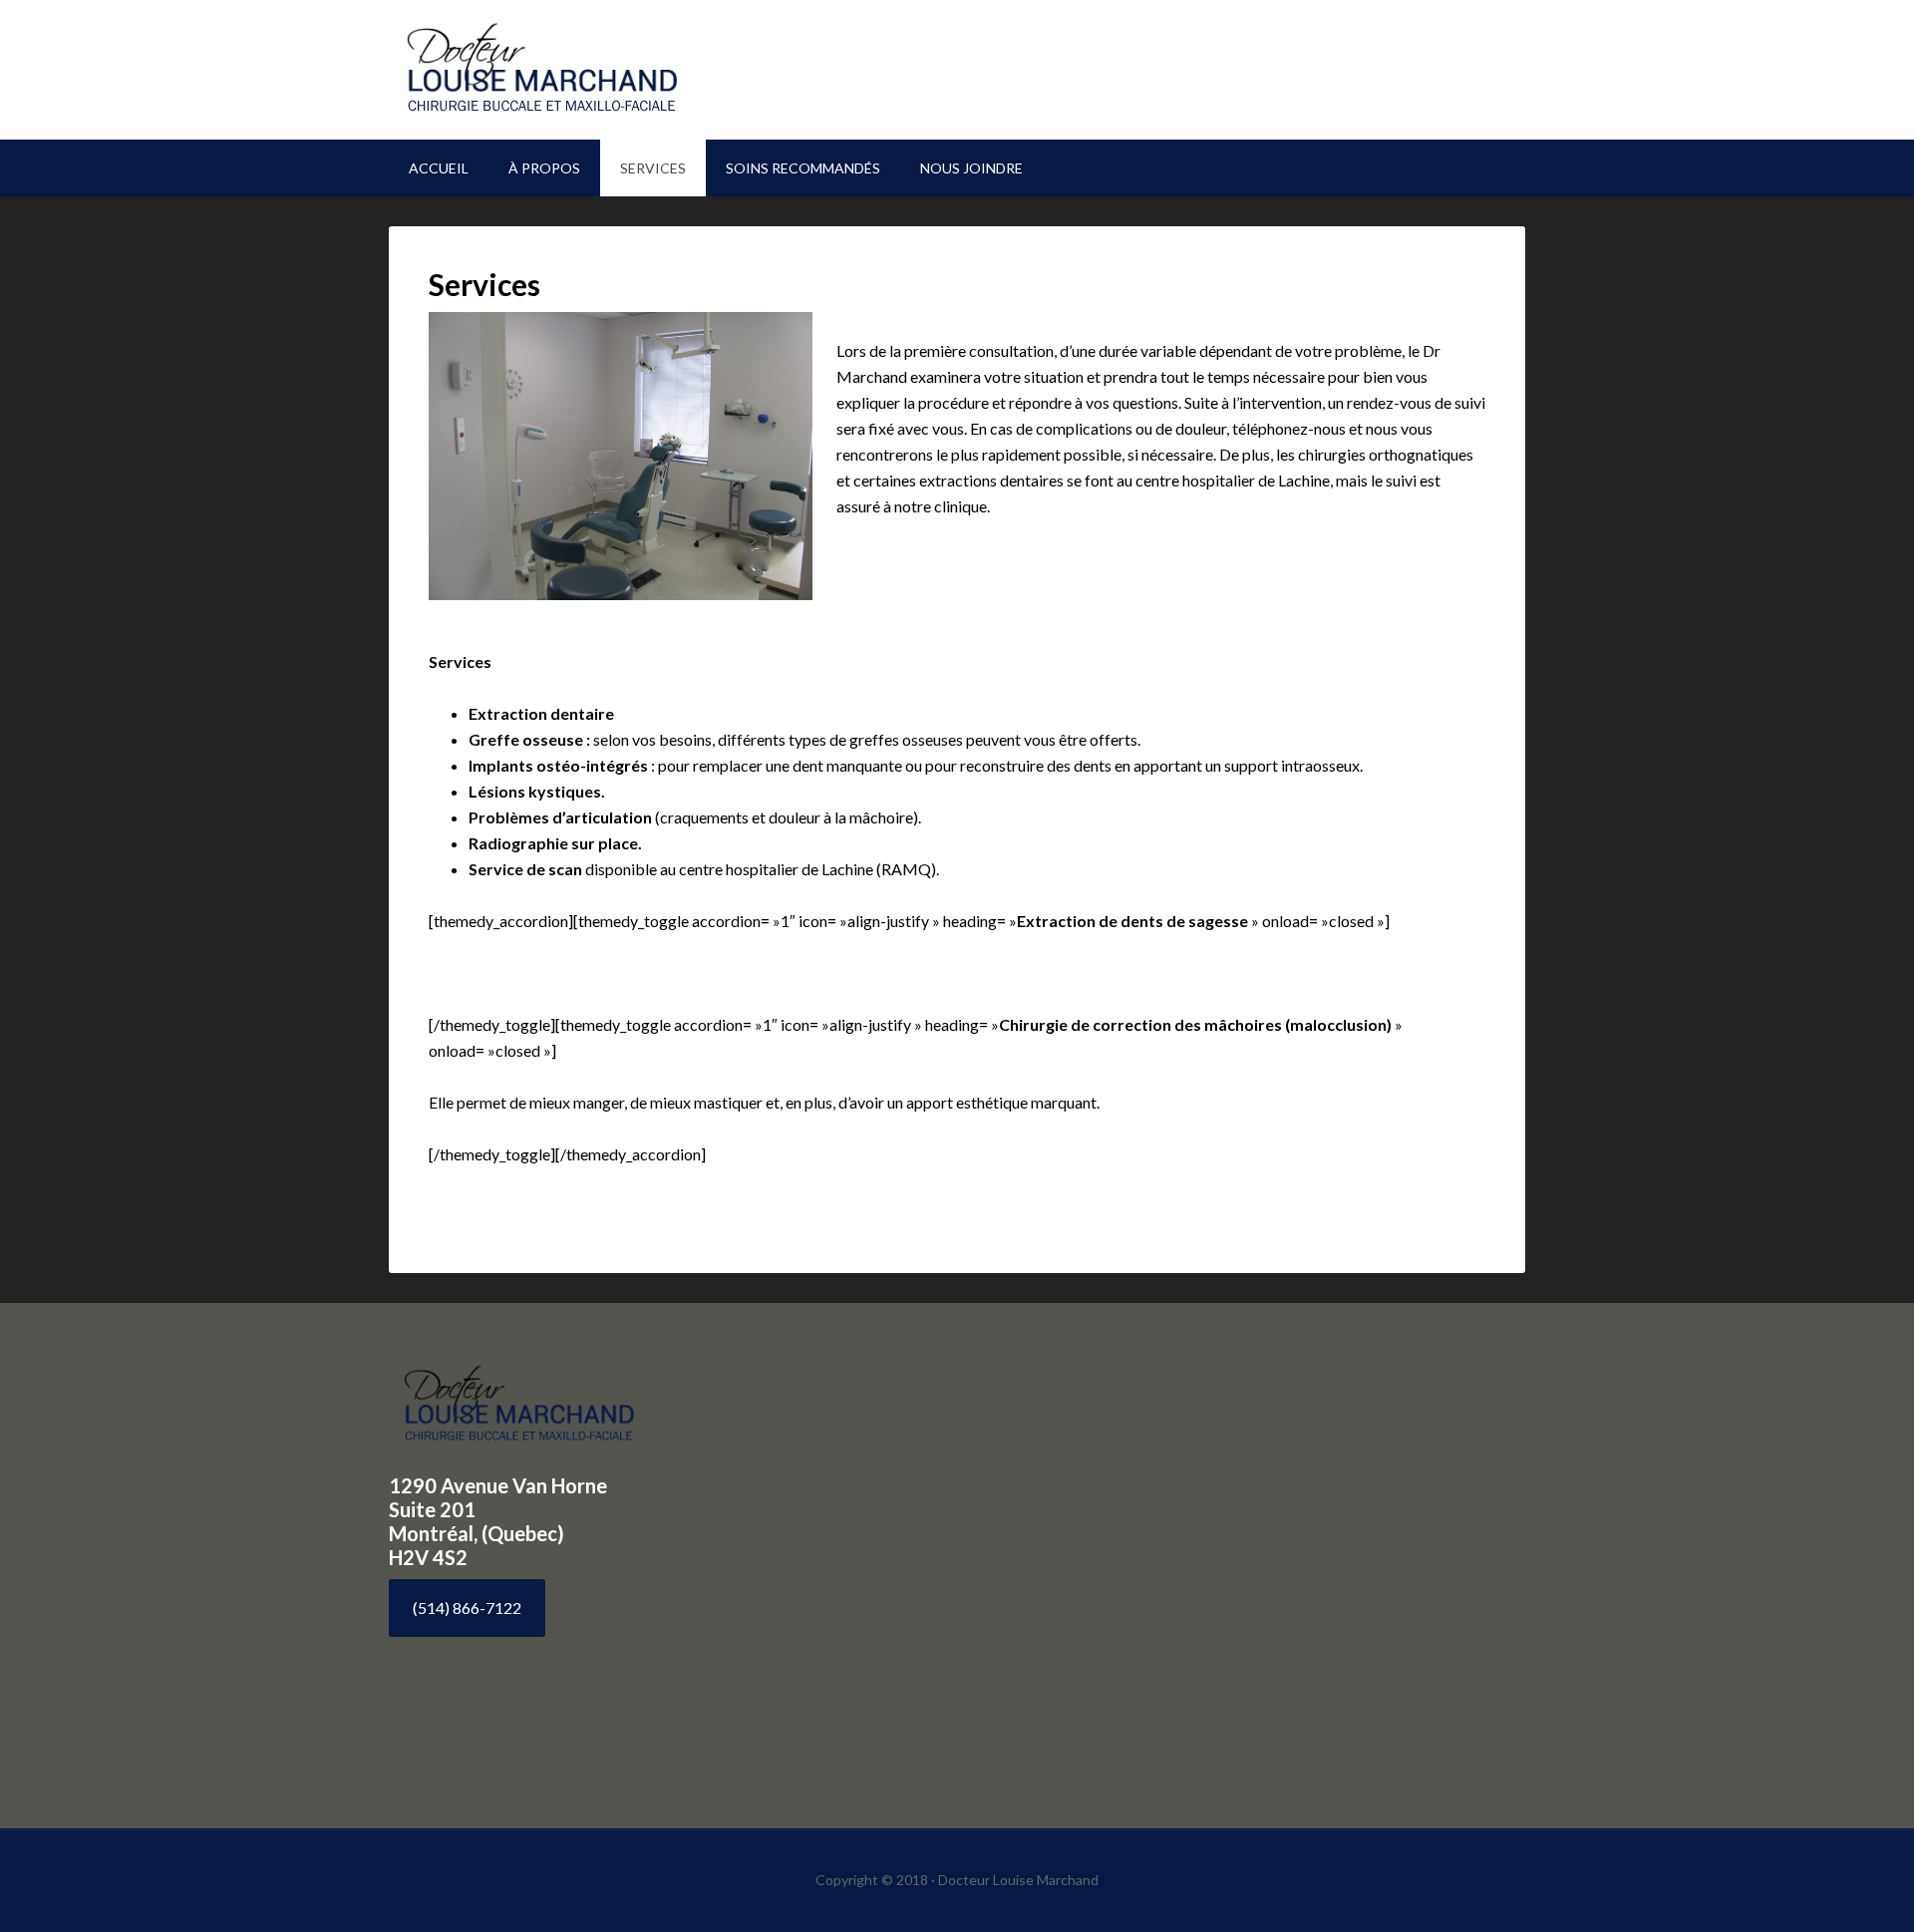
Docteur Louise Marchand (558, 70)
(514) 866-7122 (467, 1608)
